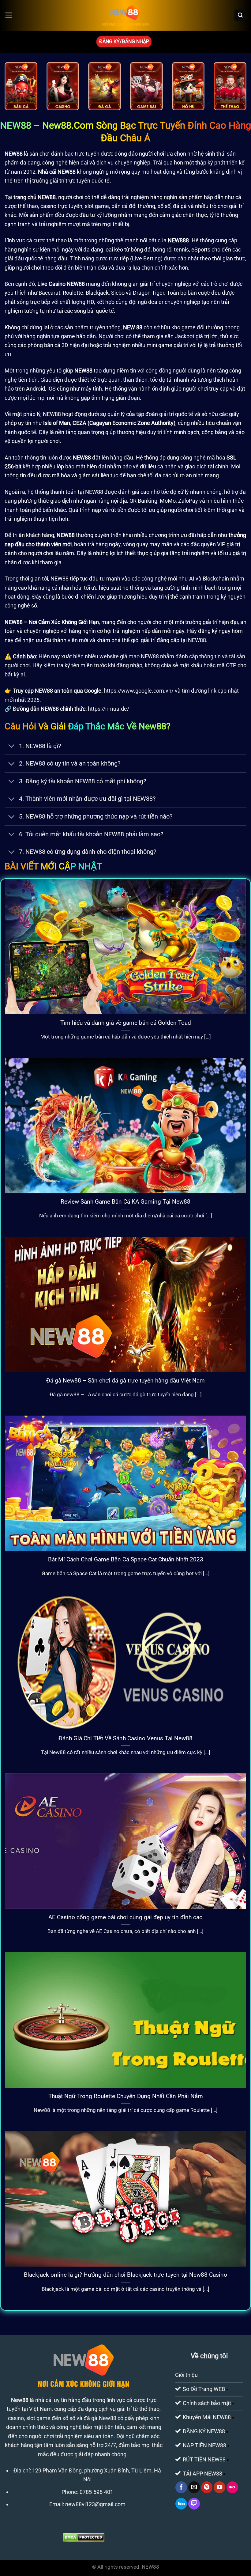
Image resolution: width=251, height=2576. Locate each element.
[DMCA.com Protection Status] (84, 2537)
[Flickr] (232, 2487)
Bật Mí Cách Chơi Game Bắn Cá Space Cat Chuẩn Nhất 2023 (126, 1559)
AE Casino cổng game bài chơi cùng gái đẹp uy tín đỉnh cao (125, 1917)
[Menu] (9, 15)
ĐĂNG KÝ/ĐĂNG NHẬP (124, 42)
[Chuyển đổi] (11, 746)
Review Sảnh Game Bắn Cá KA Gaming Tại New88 (125, 1202)
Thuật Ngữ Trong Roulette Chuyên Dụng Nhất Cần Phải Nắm (126, 2096)
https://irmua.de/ (109, 709)
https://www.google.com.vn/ (139, 691)
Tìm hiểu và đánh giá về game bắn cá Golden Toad (126, 1023)
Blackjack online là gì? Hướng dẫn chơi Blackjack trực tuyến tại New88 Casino (125, 2275)
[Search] (240, 15)
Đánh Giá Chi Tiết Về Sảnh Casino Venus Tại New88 (125, 1738)
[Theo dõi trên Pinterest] (207, 2487)
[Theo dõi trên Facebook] (181, 2487)
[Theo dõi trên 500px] (181, 2504)
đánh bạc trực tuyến (75, 154)
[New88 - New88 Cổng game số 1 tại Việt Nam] (125, 15)
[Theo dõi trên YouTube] (219, 2487)
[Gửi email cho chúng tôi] (194, 2487)
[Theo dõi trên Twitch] (194, 2504)
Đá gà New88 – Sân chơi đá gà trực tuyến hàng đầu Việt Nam (125, 1381)
